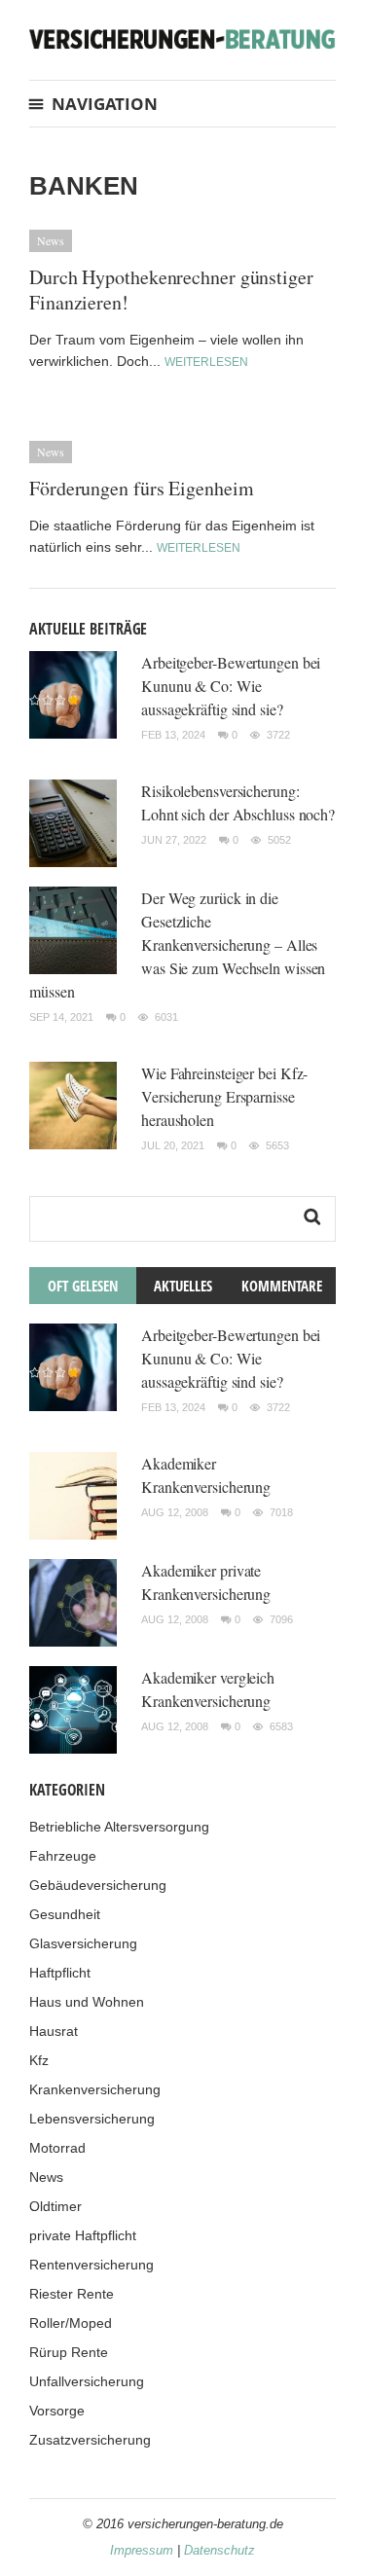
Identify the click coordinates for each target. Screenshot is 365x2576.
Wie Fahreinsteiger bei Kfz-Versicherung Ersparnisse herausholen (224, 1096)
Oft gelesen (83, 1286)
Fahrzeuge (63, 1856)
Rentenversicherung (91, 2265)
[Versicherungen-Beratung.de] (182, 37)
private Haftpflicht (83, 2235)
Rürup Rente (69, 2352)
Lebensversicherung (92, 2119)
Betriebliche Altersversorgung (119, 1827)
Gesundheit (65, 1914)
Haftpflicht (60, 1973)
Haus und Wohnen (87, 2002)
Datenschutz (219, 2550)
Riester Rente (72, 2294)
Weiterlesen (206, 362)
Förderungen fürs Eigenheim (141, 488)
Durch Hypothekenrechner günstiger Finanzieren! (171, 290)
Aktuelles (183, 1286)
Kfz (39, 2060)
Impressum (142, 2550)
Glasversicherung (83, 1943)
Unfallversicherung (87, 2381)
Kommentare (282, 1286)
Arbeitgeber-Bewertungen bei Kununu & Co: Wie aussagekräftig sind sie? (231, 686)
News (51, 240)
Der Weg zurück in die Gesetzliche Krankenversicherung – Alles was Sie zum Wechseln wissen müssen (177, 944)
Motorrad (57, 2148)
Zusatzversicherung (90, 2440)
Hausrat (54, 2031)
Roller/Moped (71, 2323)
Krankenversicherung (95, 2089)
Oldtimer (55, 2206)
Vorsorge (57, 2411)
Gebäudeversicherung (98, 1885)
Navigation (105, 104)
